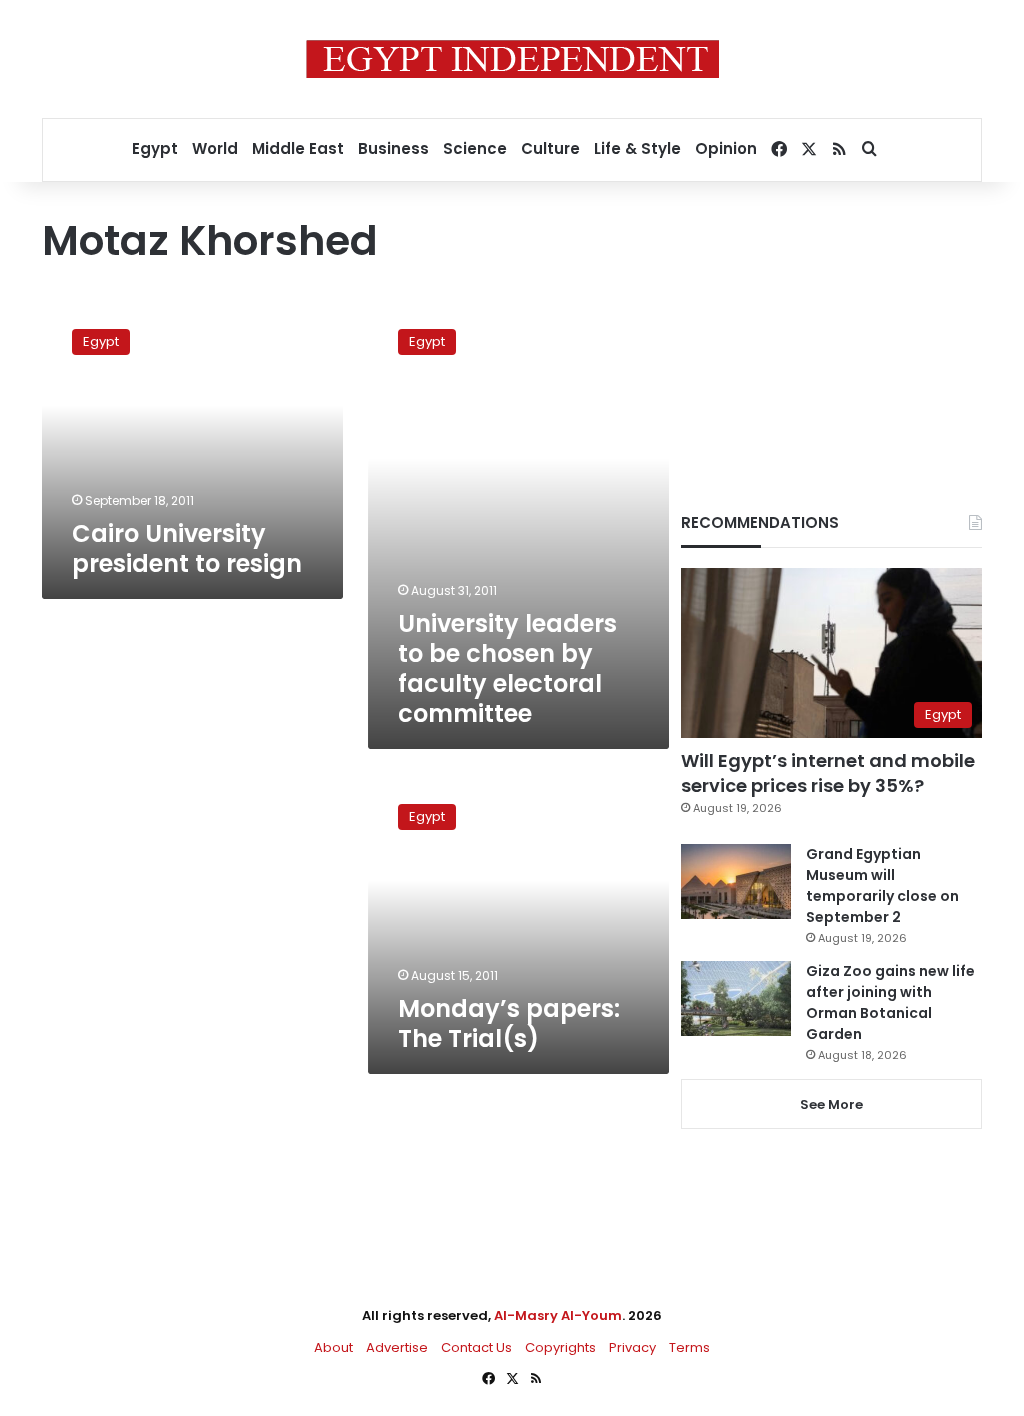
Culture (550, 148)
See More (831, 1104)
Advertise (397, 1347)
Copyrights (560, 1347)
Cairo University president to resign (187, 548)
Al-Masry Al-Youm (558, 1315)
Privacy (632, 1347)
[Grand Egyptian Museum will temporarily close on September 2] (736, 881)
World (215, 148)
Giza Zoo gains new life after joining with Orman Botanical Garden (890, 1002)
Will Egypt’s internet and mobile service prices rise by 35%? (828, 773)
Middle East (298, 148)
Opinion (726, 148)
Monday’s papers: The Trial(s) (509, 1023)
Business (393, 148)
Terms (689, 1347)
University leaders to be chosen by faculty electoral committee (507, 668)
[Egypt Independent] (512, 59)
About (333, 1347)
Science (475, 148)
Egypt (155, 148)
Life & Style (637, 148)
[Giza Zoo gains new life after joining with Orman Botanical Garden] (736, 998)
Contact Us (476, 1347)
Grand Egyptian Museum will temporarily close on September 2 (882, 885)
